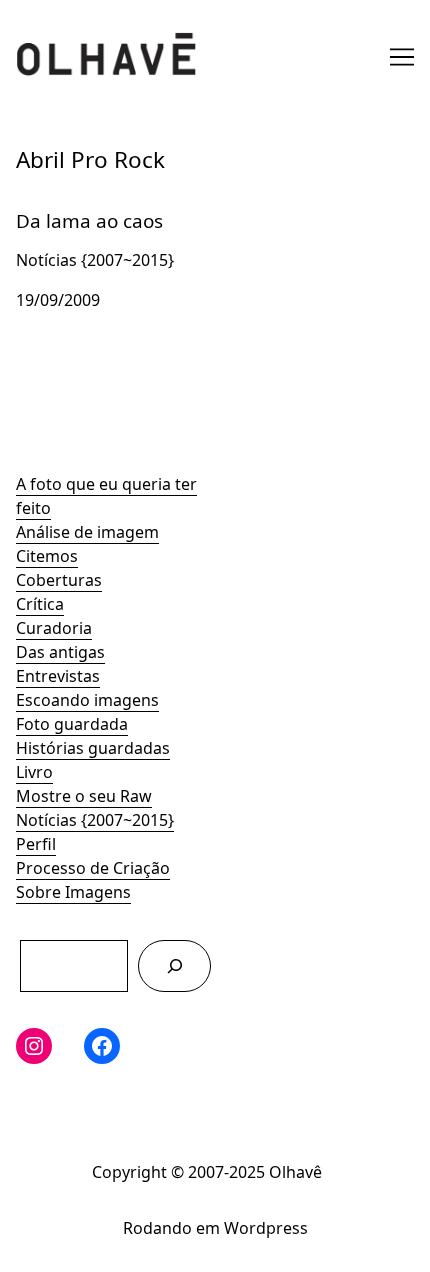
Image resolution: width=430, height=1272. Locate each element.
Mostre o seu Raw (84, 796)
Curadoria (54, 628)
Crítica (40, 604)
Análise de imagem (87, 532)
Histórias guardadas (93, 748)
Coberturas (59, 580)
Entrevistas (58, 676)
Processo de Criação (93, 868)
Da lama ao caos (78, 206)
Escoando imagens (87, 700)
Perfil (36, 844)
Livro (34, 772)
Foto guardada (72, 724)
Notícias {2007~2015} (95, 820)
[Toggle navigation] (402, 57)
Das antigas (60, 652)
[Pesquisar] (174, 965)
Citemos (47, 556)
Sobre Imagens (73, 892)
